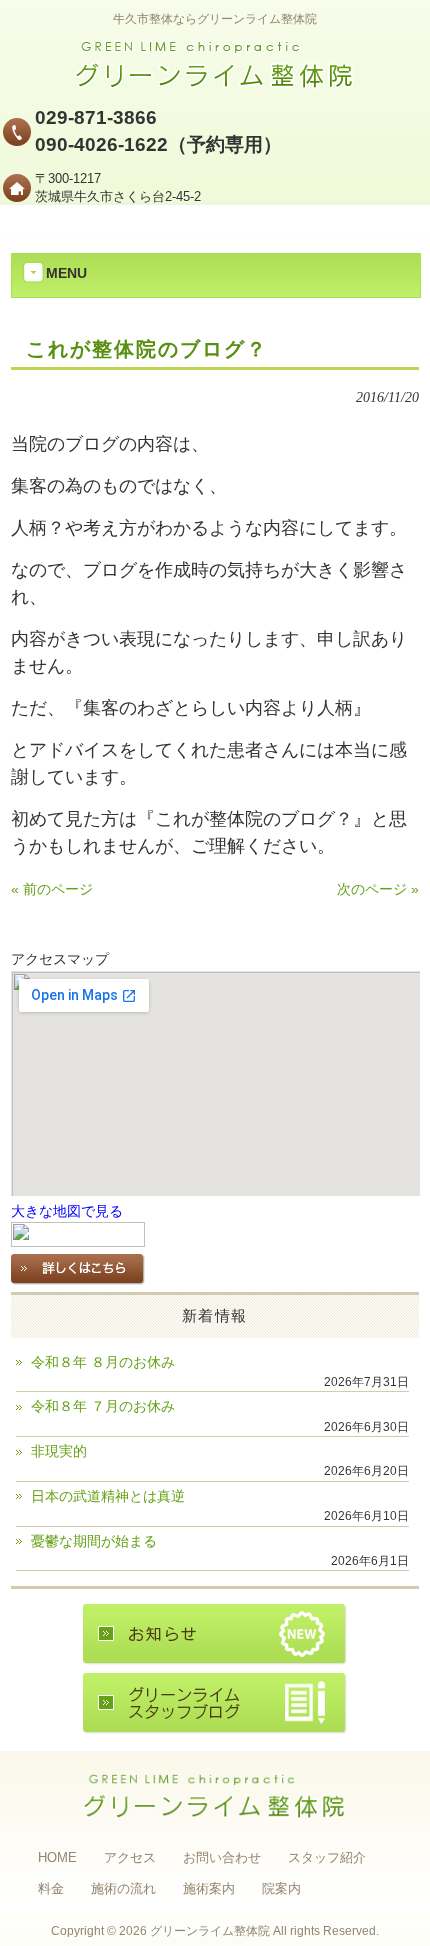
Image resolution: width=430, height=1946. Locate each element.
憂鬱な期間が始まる (94, 1541)
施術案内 (209, 1888)
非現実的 (59, 1451)
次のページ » (378, 889)
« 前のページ (52, 889)
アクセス (130, 1857)
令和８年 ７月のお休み (103, 1406)
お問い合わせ (222, 1857)
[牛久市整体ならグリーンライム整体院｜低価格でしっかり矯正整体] (215, 83)
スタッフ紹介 (327, 1857)
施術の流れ (123, 1888)
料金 (51, 1888)
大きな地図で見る (67, 1211)
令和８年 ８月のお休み (103, 1362)
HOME (57, 1857)
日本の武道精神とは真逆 (108, 1496)
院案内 (281, 1888)
